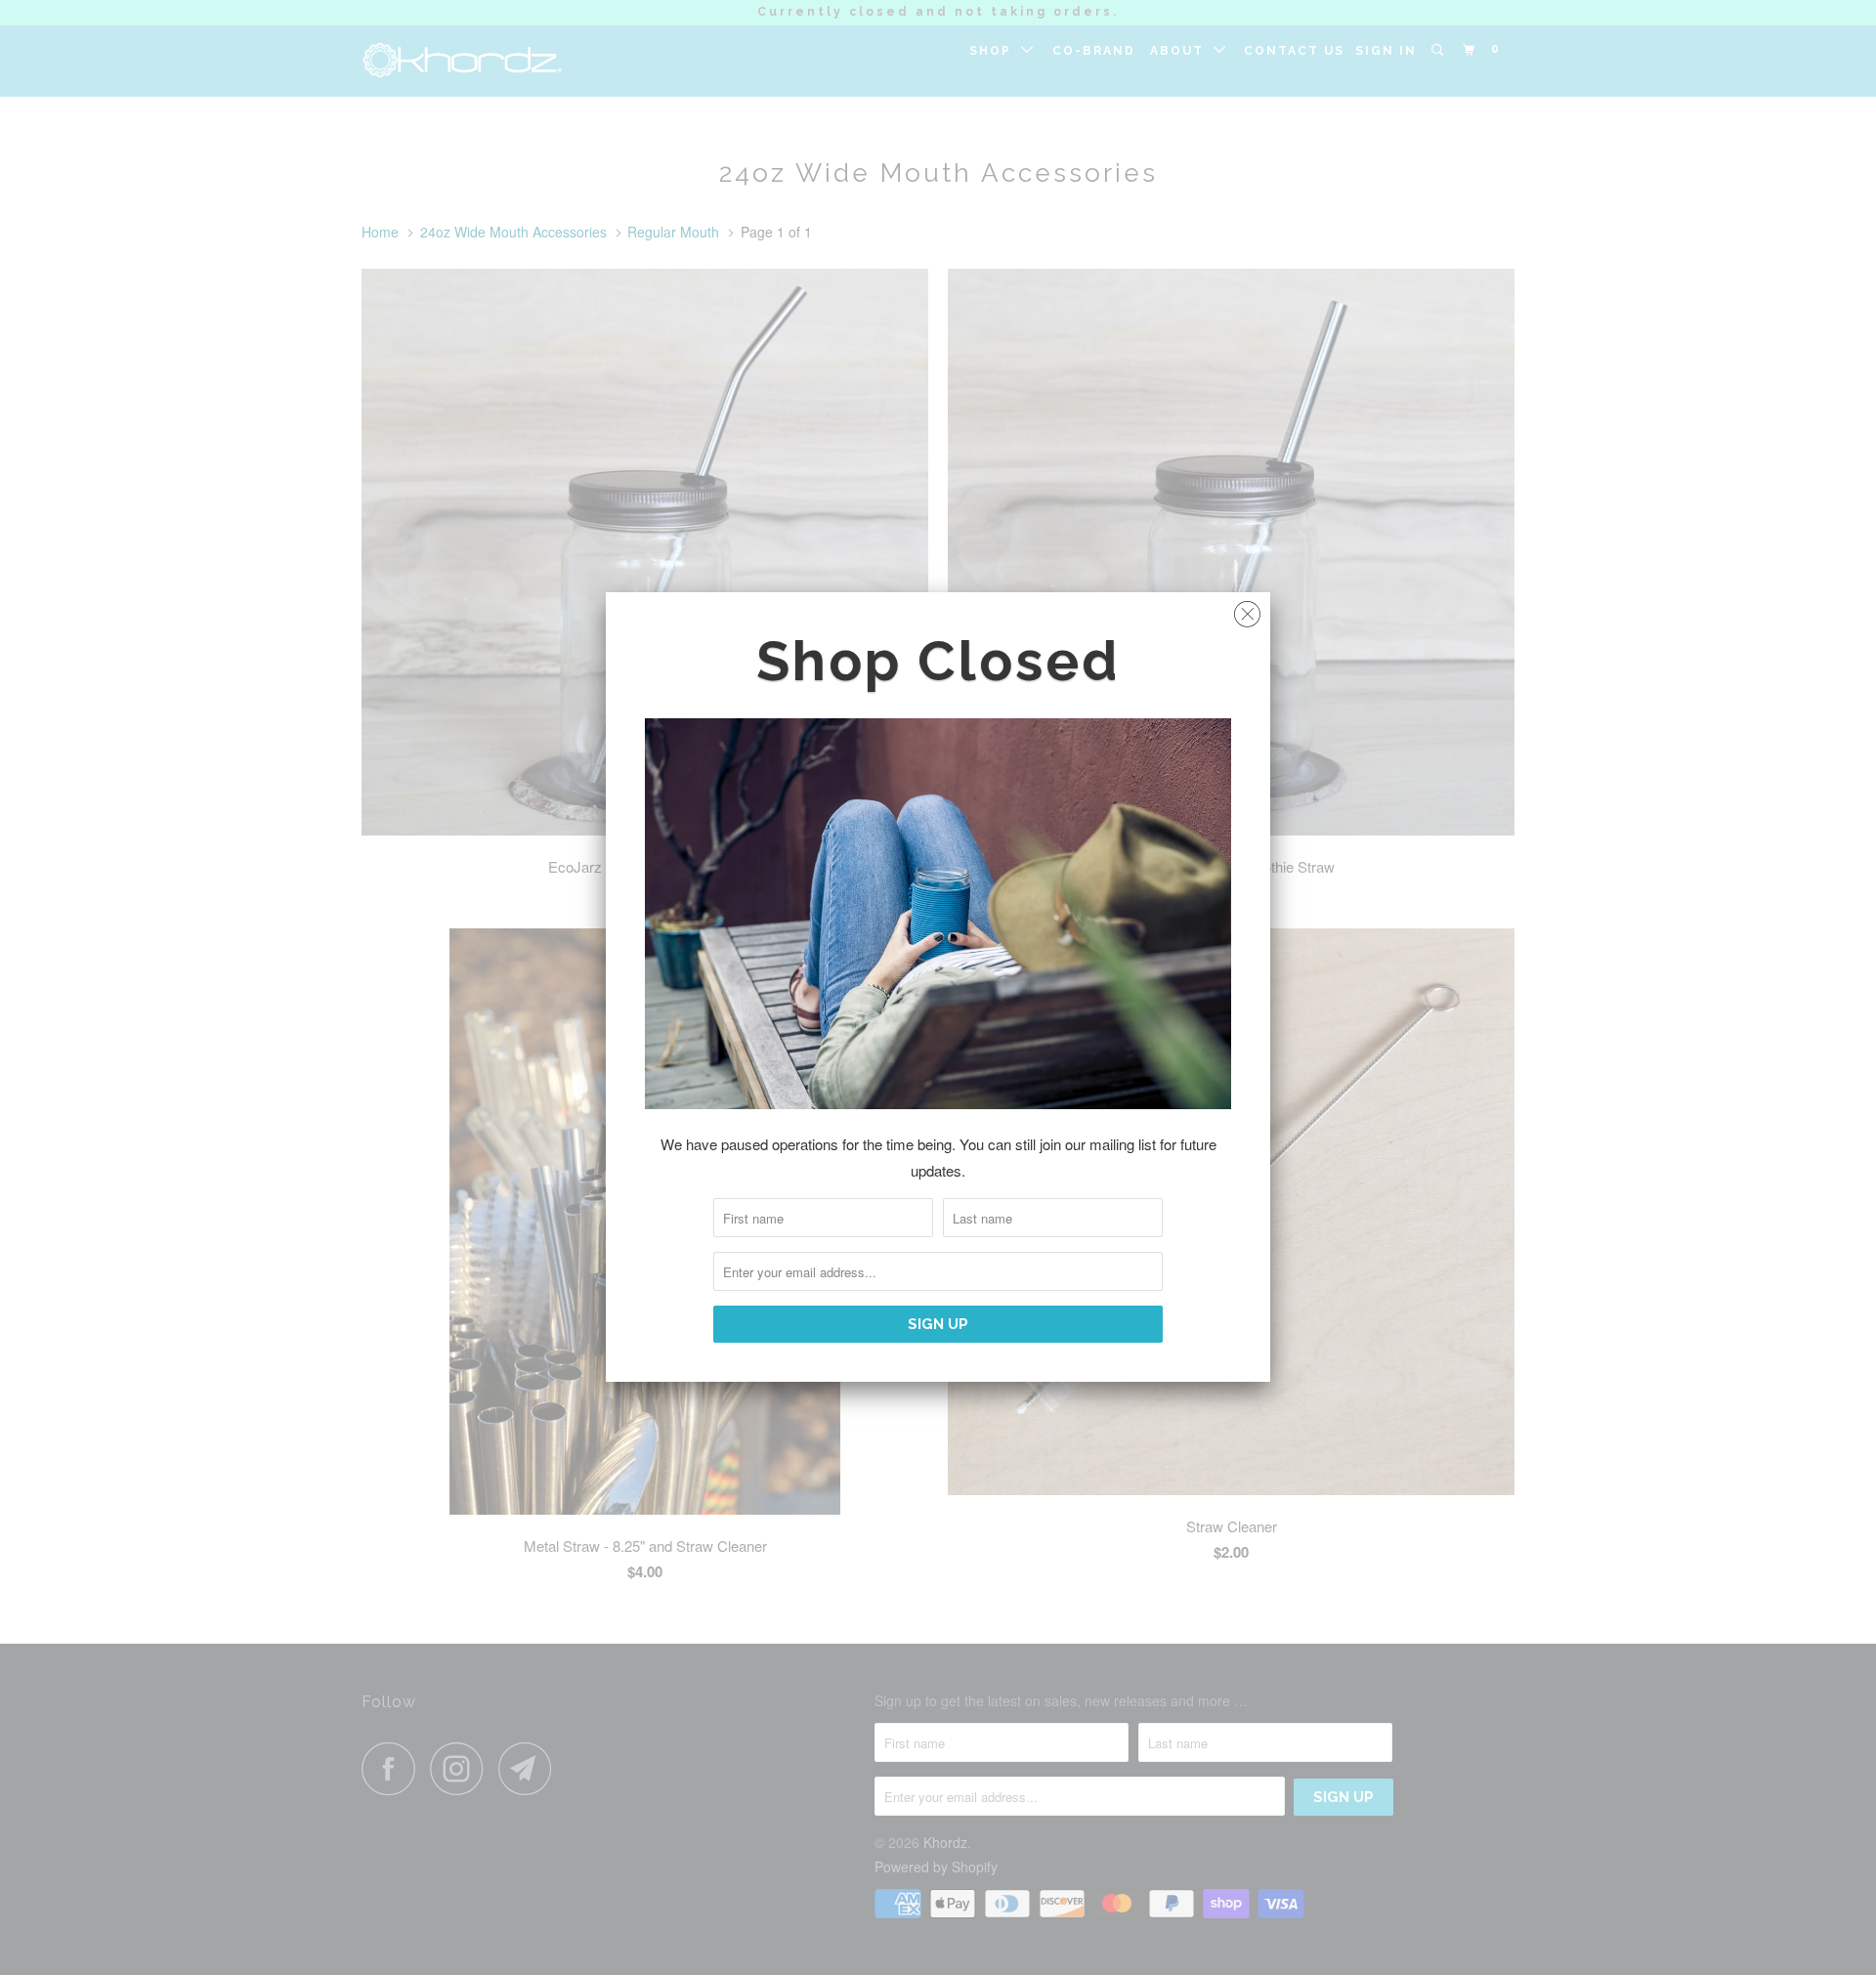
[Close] (1247, 609)
